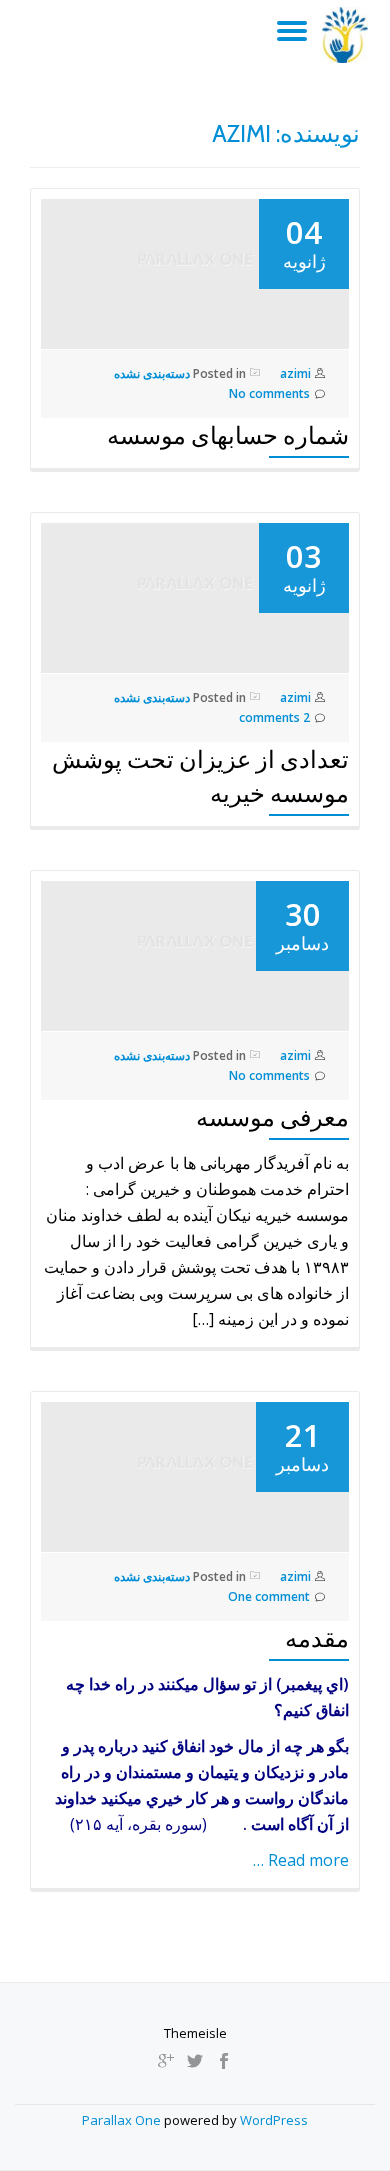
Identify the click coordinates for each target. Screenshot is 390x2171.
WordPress (274, 2120)
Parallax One (123, 2120)
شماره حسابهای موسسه (228, 435)
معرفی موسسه (272, 1117)
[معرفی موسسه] (195, 951)
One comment (269, 1596)
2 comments (274, 717)
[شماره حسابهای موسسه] (195, 269)
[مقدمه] (195, 1472)
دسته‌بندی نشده (152, 373)
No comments (269, 393)
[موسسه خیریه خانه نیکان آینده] (348, 35)
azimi (295, 373)
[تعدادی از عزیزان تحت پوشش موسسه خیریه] (195, 593)
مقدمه (317, 1638)
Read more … (301, 1860)
